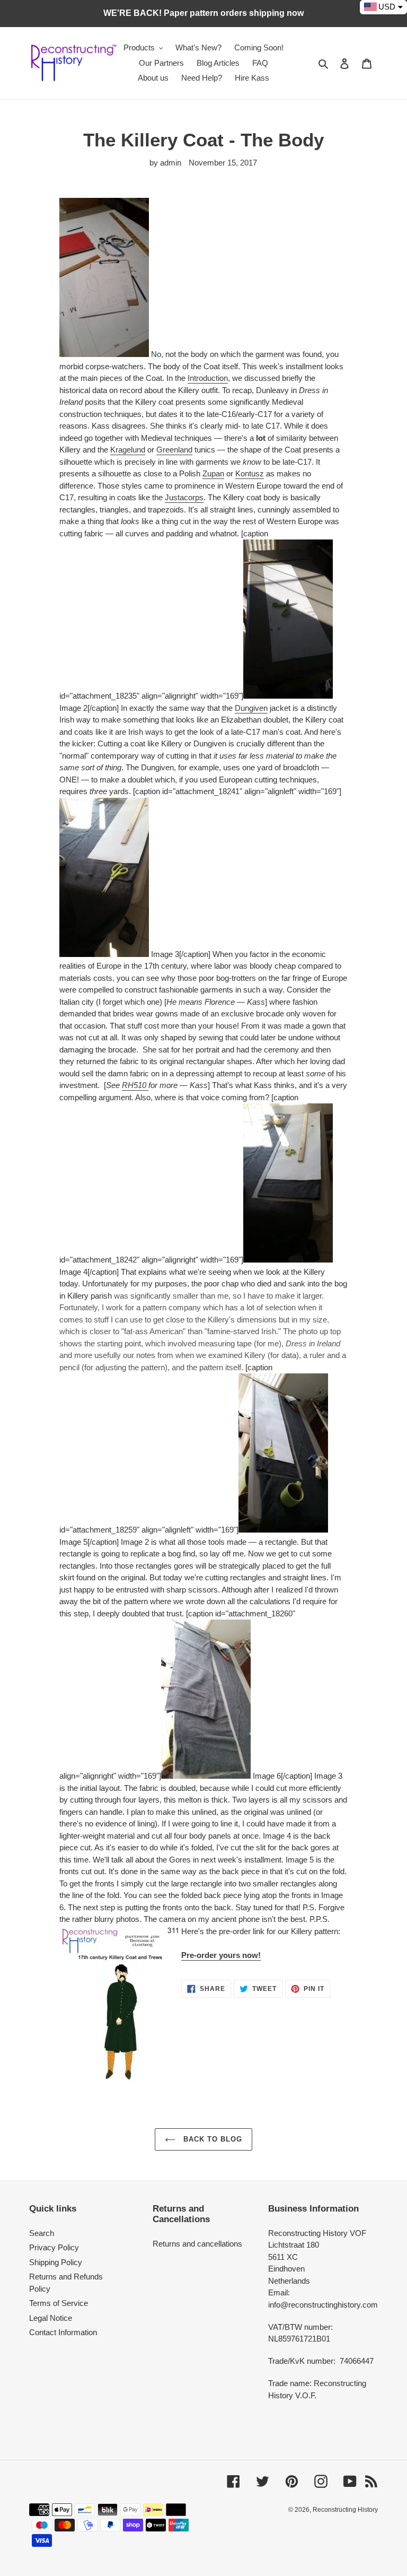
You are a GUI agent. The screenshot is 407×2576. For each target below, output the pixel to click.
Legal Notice (51, 2318)
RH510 (135, 1085)
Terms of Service (59, 2303)
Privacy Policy (54, 2247)
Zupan (213, 473)
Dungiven (251, 708)
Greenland (174, 450)
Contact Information (63, 2332)
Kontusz (250, 473)
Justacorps (184, 497)
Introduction (208, 378)
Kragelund (128, 450)
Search (42, 2233)
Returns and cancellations (197, 2244)
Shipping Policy (56, 2262)
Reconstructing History (345, 2510)
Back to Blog (212, 2139)
